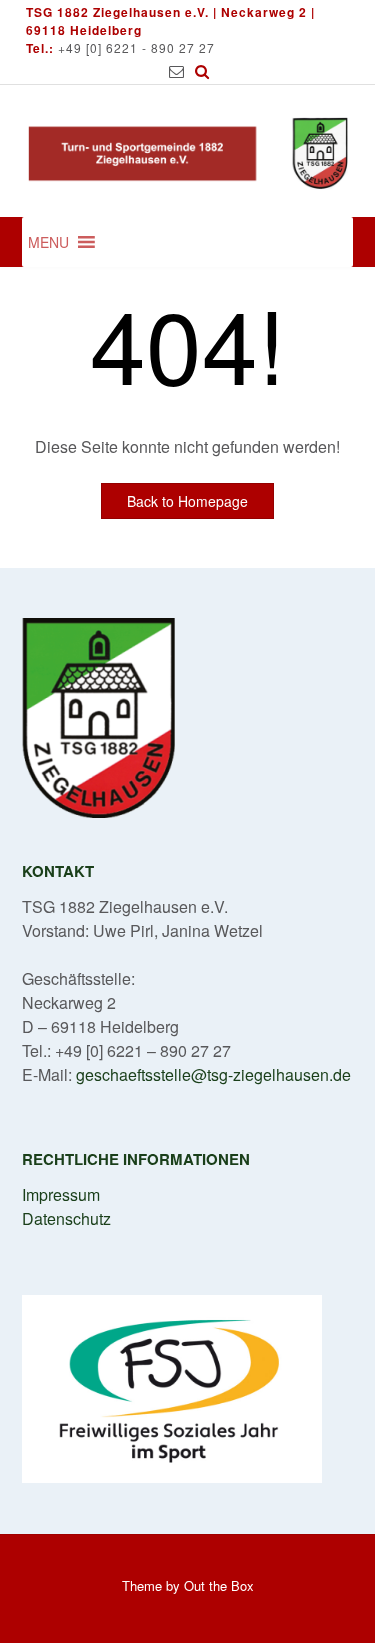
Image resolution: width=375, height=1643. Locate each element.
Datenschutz (66, 1218)
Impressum (61, 1194)
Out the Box (219, 1585)
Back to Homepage (187, 501)
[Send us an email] (176, 71)
